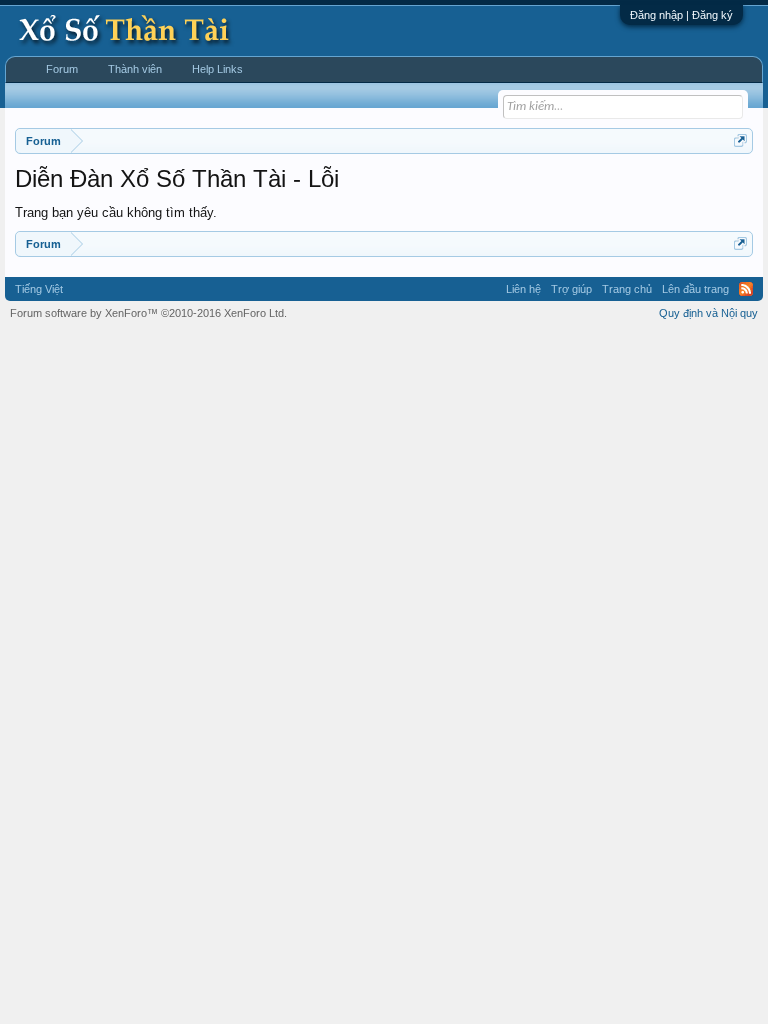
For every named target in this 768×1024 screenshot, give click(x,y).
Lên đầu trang (695, 289)
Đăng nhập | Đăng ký (681, 15)
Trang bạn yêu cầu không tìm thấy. (116, 212)
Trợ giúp (571, 289)
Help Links (217, 69)
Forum (62, 69)
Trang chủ (627, 289)
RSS (746, 289)
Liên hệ (523, 289)
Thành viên (135, 69)
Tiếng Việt (39, 289)
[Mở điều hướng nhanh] (740, 140)
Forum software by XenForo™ (148, 313)
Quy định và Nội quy (708, 313)
